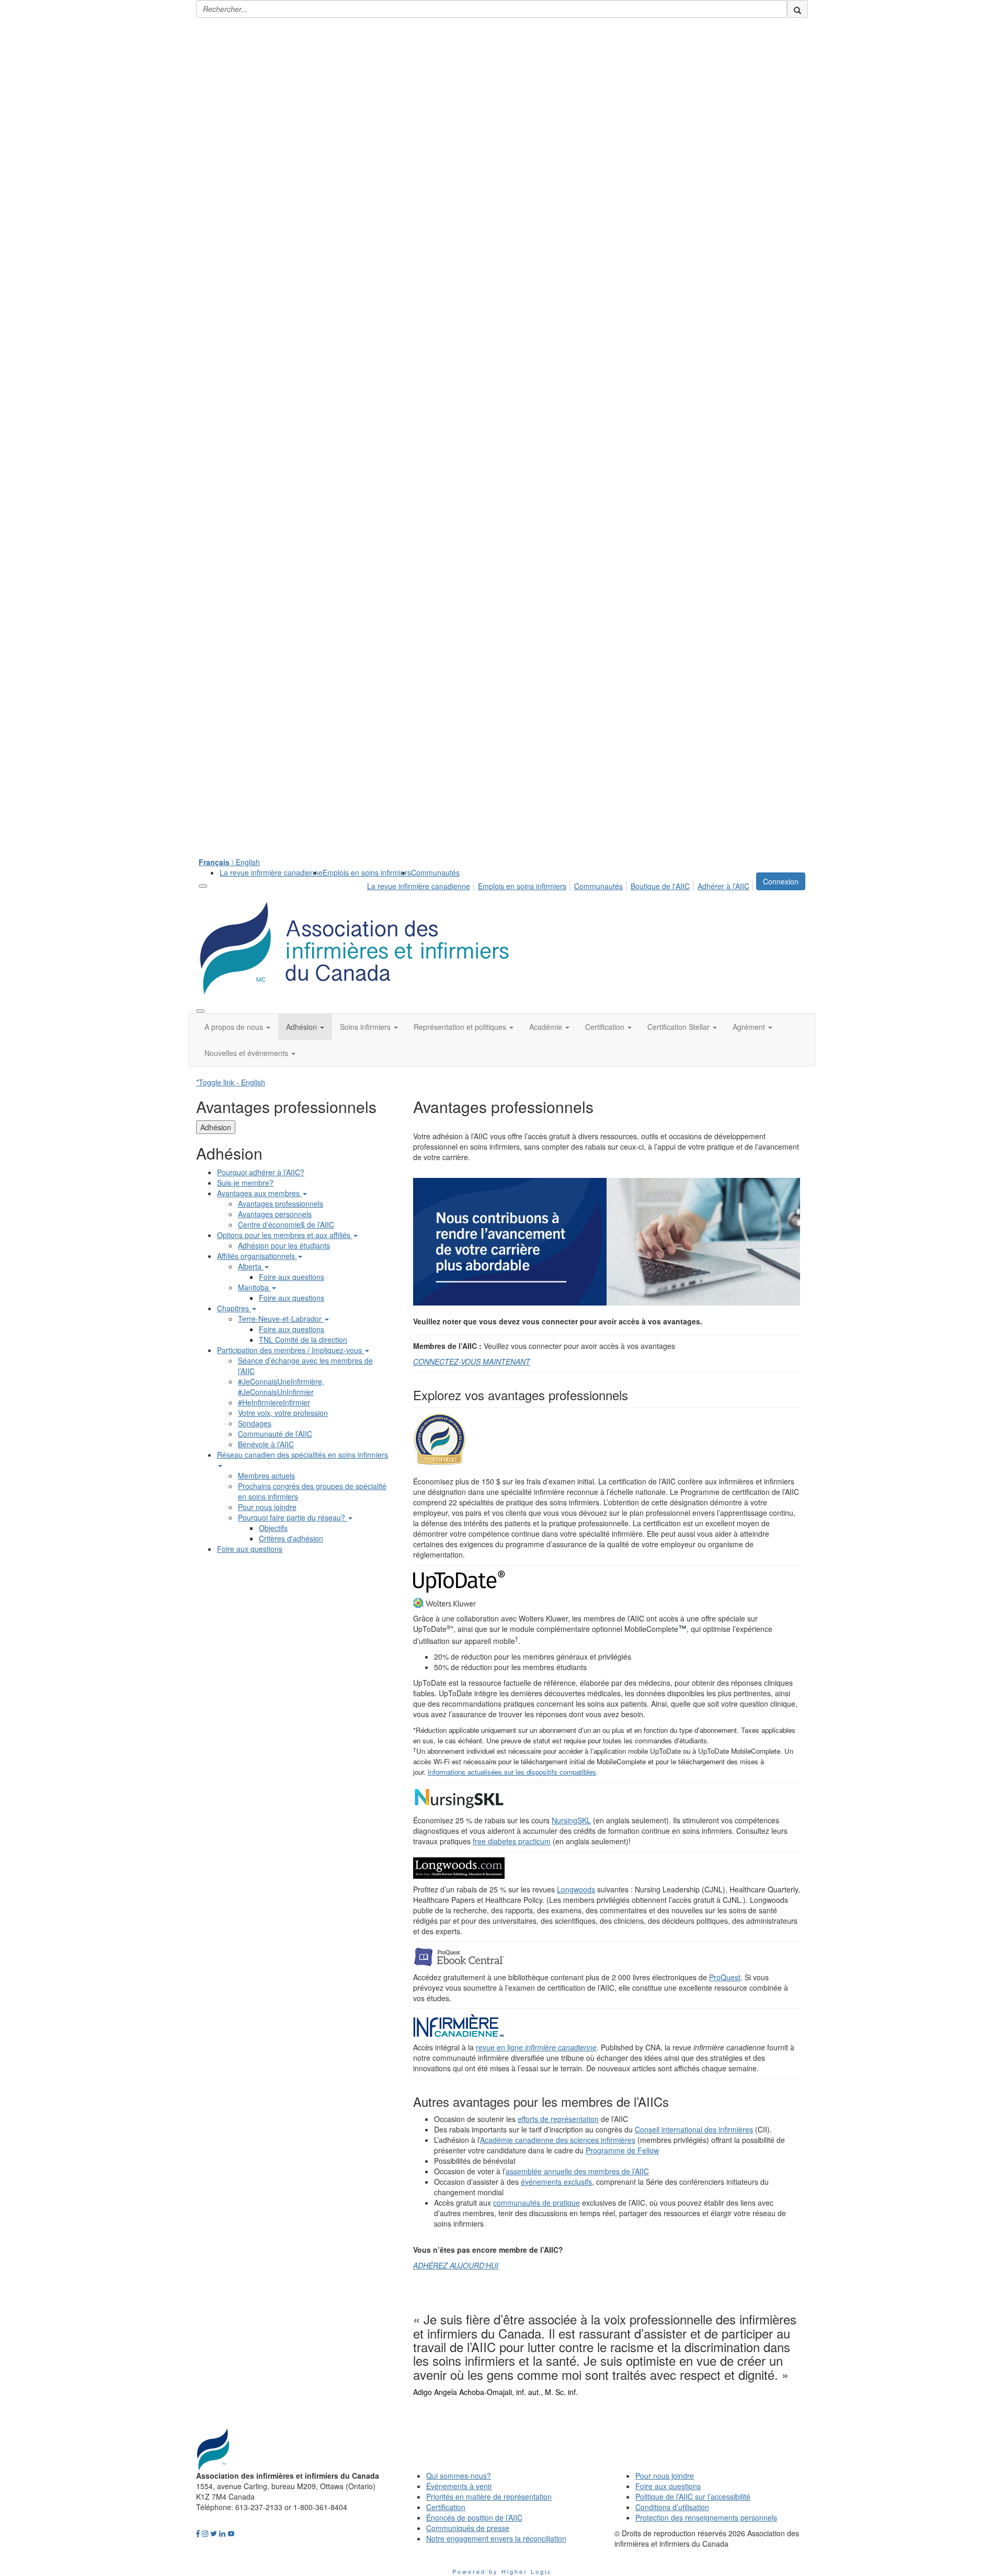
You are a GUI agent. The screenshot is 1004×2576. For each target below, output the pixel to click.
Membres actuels (266, 1476)
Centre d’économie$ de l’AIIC (286, 1224)
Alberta (251, 1266)
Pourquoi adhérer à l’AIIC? (261, 1172)
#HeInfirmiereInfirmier (274, 1402)
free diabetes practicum (512, 1841)
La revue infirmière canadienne (271, 872)
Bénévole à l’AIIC (266, 1444)
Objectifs (273, 1528)
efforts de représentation (558, 2119)
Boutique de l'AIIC (660, 886)
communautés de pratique (537, 2203)
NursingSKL (571, 1820)
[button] (237, 1027)
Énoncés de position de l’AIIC (474, 2517)
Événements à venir (459, 2486)
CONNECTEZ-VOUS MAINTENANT (472, 1361)
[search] (797, 9)
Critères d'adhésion (291, 1538)
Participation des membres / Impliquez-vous (290, 1350)
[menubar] (561, 884)
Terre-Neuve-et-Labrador (281, 1319)
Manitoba (254, 1287)
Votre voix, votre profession (283, 1413)
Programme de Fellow (622, 2150)
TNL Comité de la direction (303, 1340)
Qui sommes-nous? (459, 2476)
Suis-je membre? (245, 1183)
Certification (446, 2507)
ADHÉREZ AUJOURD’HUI (456, 2265)
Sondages (255, 1423)
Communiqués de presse (468, 2528)
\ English (229, 862)
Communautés (435, 872)
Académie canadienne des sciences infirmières (558, 2140)
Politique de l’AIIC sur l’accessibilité (693, 2496)
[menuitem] (271, 872)
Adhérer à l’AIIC (723, 886)
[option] (607, 2352)
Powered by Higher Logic (502, 2571)
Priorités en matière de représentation (489, 2496)
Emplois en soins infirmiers (367, 872)
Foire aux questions (292, 1277)
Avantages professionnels (281, 1204)
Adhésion (216, 1127)
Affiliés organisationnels (257, 1256)
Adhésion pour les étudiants (284, 1245)
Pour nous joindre (267, 1507)
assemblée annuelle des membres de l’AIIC (577, 2171)
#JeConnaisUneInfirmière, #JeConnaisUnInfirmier (281, 1387)
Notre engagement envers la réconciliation (496, 2538)
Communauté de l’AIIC (275, 1434)
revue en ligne (536, 2047)
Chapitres (234, 1308)
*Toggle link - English (231, 1082)
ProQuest (725, 1977)
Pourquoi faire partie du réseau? (293, 1517)
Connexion (781, 881)
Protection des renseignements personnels (706, 2517)
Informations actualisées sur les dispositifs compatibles (512, 1772)
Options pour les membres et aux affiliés (285, 1235)
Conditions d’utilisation (672, 2507)
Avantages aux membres (259, 1193)
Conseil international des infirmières (694, 2129)
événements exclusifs (556, 2182)
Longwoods (576, 1889)
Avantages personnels (275, 1214)
